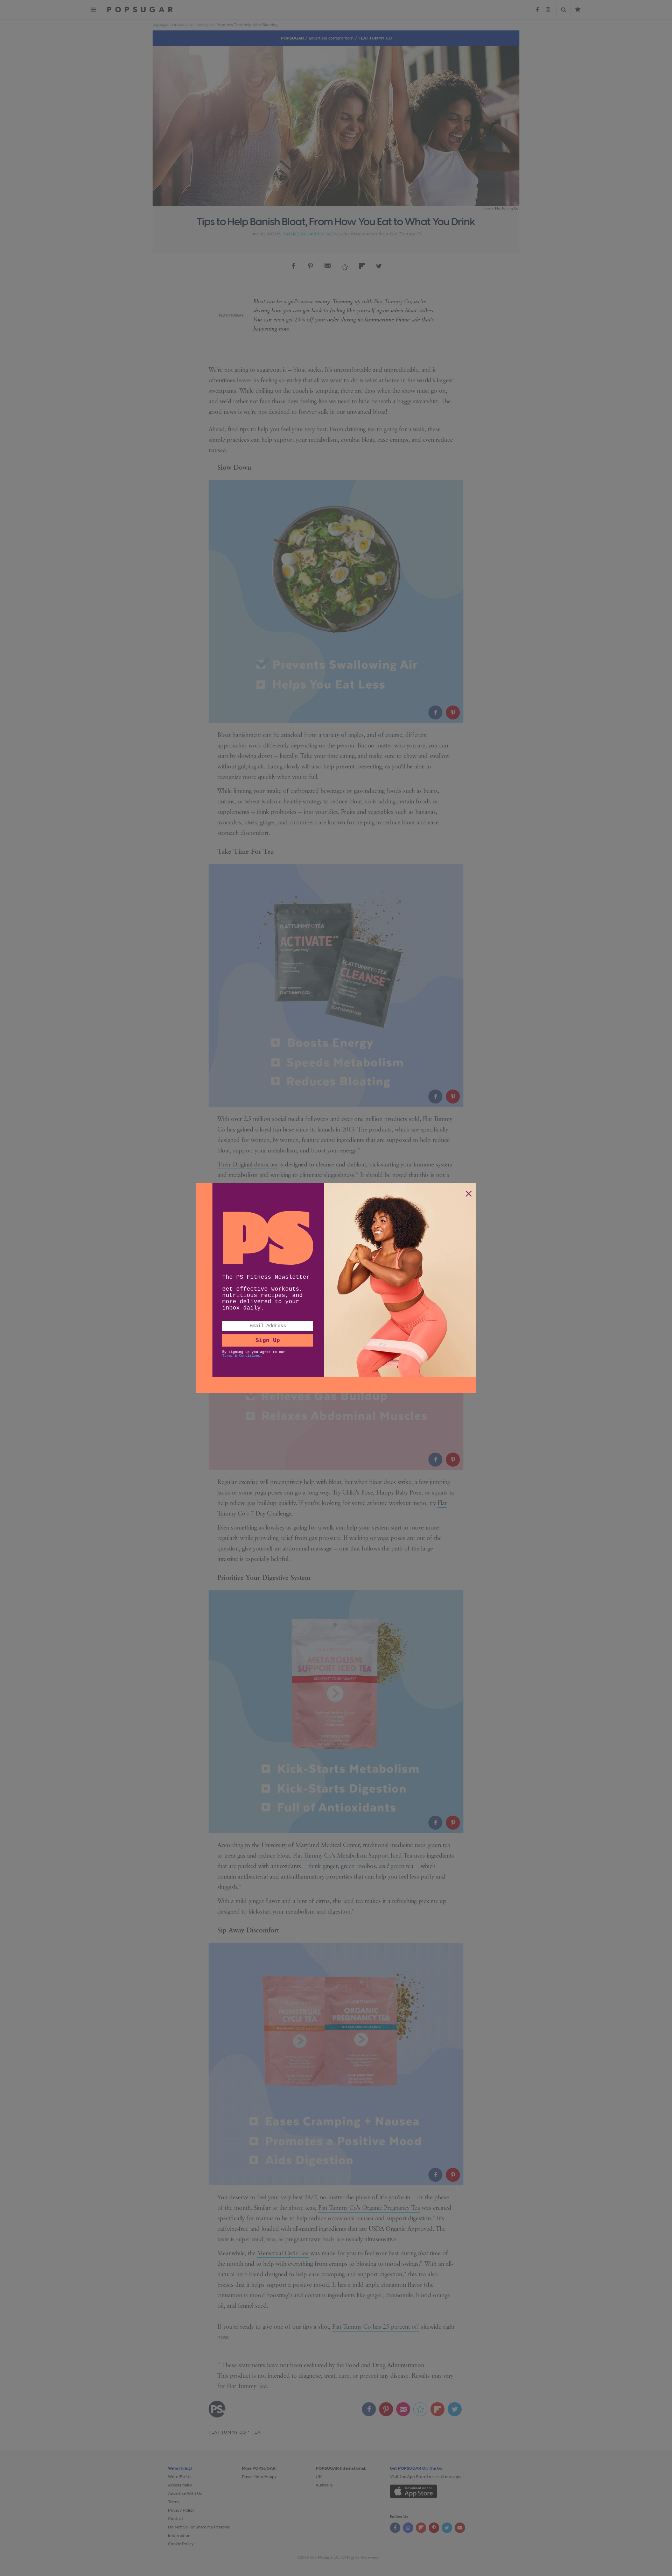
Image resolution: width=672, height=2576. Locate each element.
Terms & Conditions (241, 1356)
